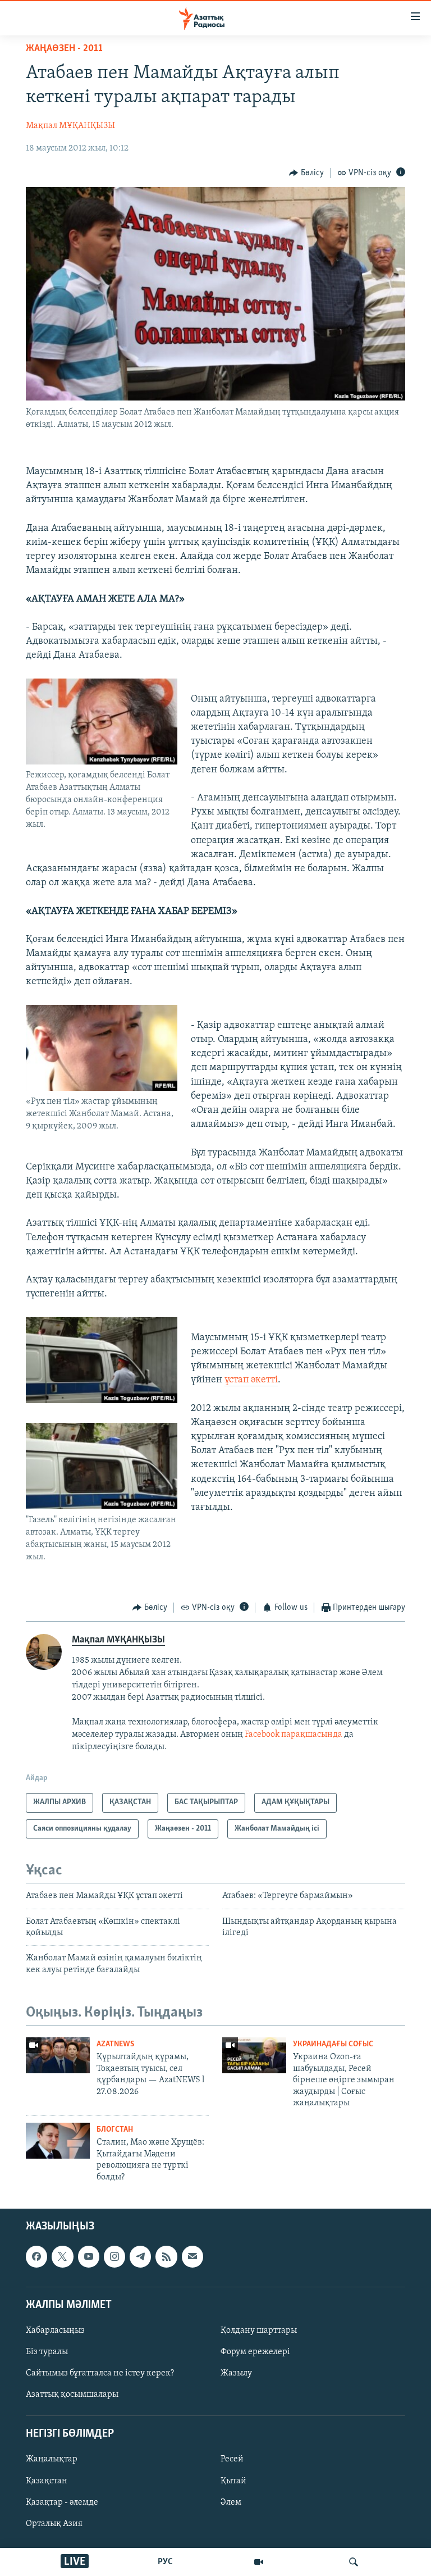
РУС (165, 2562)
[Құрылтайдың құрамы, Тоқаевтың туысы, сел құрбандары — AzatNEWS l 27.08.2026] (58, 2055)
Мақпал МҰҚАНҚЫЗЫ (70, 126)
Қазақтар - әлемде (62, 2502)
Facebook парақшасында (294, 1735)
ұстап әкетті (251, 1380)
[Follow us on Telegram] (140, 2256)
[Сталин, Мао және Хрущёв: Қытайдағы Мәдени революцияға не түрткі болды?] (58, 2141)
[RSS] (166, 2256)
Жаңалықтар (52, 2460)
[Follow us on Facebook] (36, 2256)
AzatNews (115, 2044)
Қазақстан (47, 2481)
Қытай (233, 2481)
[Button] (306, 173)
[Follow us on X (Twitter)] (62, 2256)
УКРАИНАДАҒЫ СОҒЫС (333, 2044)
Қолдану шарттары (259, 2331)
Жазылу (236, 2373)
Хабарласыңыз (55, 2331)
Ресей (232, 2460)
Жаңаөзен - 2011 (64, 49)
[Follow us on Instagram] (114, 2256)
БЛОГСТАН (115, 2130)
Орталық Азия (54, 2524)
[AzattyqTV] (259, 2562)
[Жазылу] (192, 2256)
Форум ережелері (255, 2352)
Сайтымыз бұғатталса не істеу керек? (100, 2373)
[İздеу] (354, 2562)
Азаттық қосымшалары (72, 2395)
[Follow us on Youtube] (89, 2256)
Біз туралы (47, 2352)
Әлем (231, 2502)
